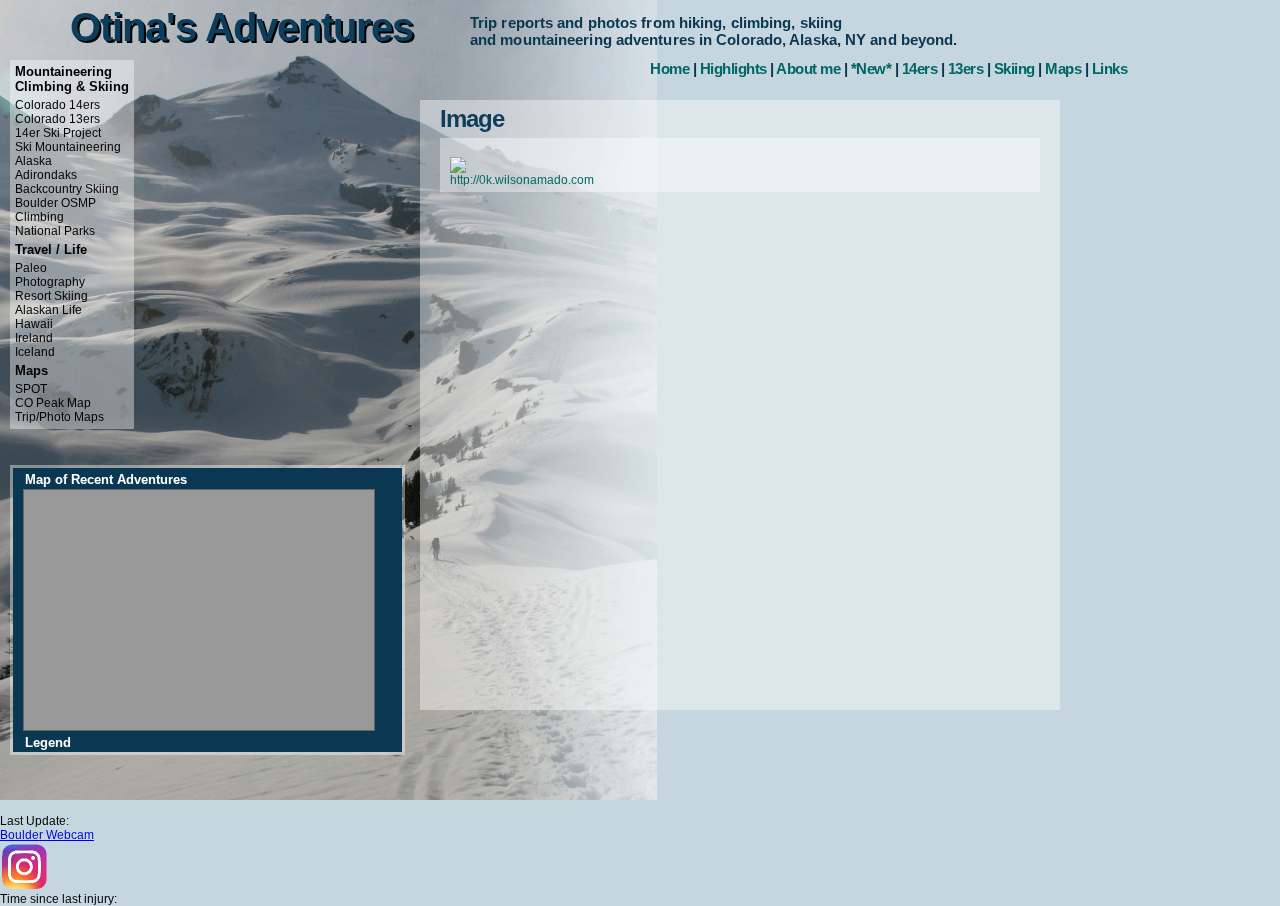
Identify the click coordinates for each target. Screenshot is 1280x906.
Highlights (733, 68)
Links (1110, 68)
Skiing (1014, 68)
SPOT (31, 389)
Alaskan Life (48, 310)
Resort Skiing (51, 296)
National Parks (55, 231)
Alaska (33, 161)
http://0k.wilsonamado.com (522, 180)
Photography (50, 282)
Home (669, 68)
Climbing (39, 217)
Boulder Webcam (47, 835)
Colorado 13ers (57, 119)
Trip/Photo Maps (59, 417)
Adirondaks (46, 175)
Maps (1063, 68)
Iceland (35, 352)
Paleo (31, 268)
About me (808, 68)
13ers (966, 68)
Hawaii (34, 324)
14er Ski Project (58, 133)
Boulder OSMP (55, 203)
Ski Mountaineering (68, 147)
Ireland (34, 338)
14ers (920, 68)
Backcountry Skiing (67, 189)
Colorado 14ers (57, 105)
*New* (871, 68)
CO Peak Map (53, 403)
